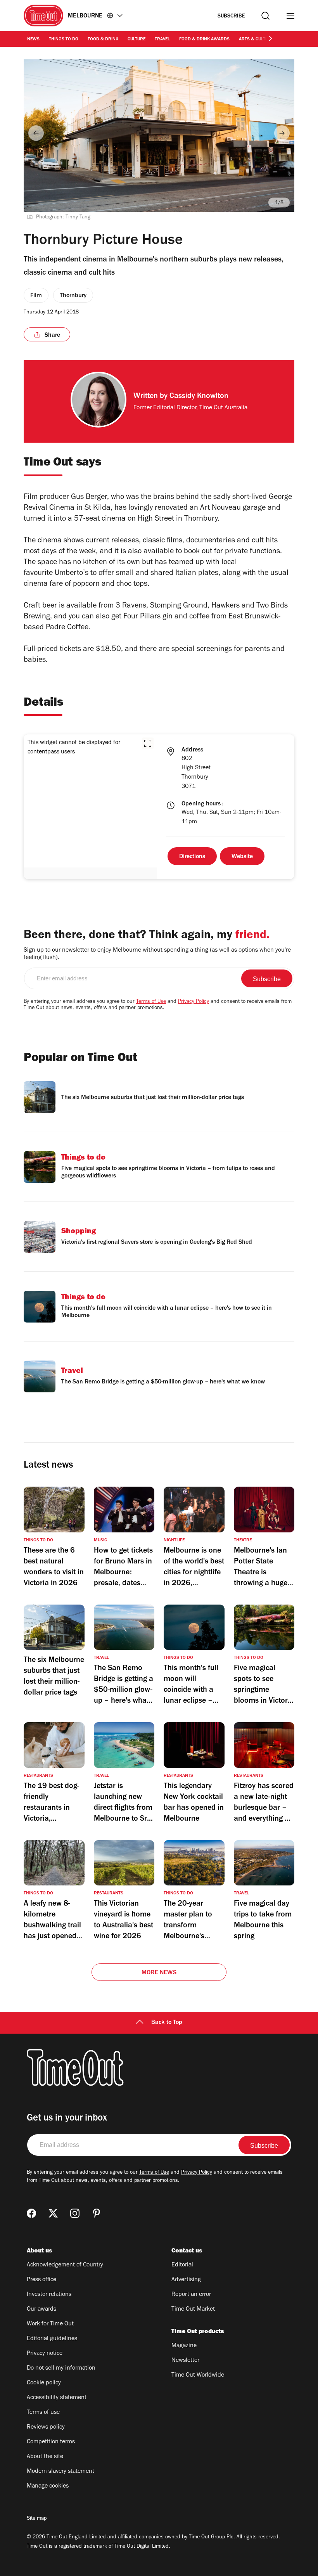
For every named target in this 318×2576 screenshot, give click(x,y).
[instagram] (75, 2213)
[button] (148, 743)
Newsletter (185, 2361)
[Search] (265, 16)
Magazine (184, 2346)
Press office (41, 2280)
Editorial (182, 2265)
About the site (45, 2457)
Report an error (191, 2295)
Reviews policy (46, 2427)
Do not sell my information (61, 2368)
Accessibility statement (57, 2398)
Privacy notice (45, 2354)
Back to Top (167, 2023)
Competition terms (51, 2442)
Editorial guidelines (52, 2339)
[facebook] (31, 2213)
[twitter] (53, 2213)
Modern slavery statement (60, 2472)
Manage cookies (48, 2486)
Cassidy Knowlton (199, 397)
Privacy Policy (194, 1002)
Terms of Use (151, 1002)
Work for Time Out (50, 2324)
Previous (36, 133)
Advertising (186, 2280)
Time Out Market (193, 2309)
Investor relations (49, 2295)
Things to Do (64, 40)
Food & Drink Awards (204, 40)
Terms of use (43, 2413)
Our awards (41, 2309)
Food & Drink (103, 40)
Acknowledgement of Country (65, 2265)
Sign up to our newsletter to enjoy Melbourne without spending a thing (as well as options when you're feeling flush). (157, 954)
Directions (192, 857)
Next (282, 133)
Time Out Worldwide (198, 2375)
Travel (162, 40)
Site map (37, 2519)
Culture (137, 40)
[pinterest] (97, 2213)
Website (242, 857)
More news (159, 1973)
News (33, 40)
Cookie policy (44, 2383)
